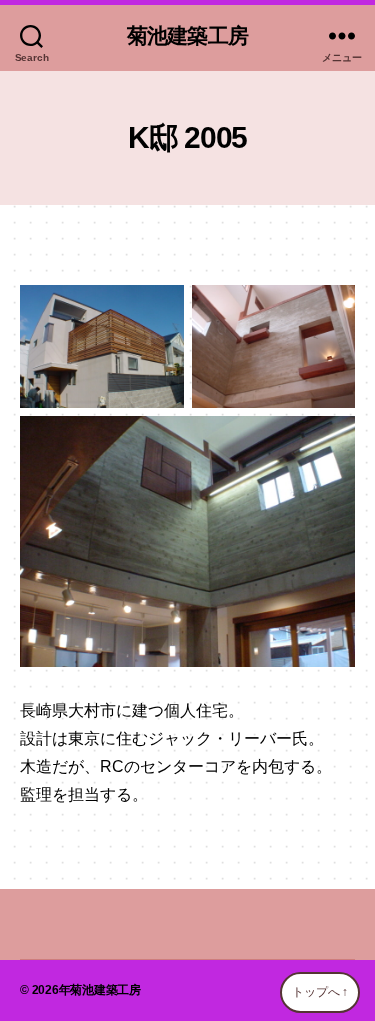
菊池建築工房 (187, 35)
